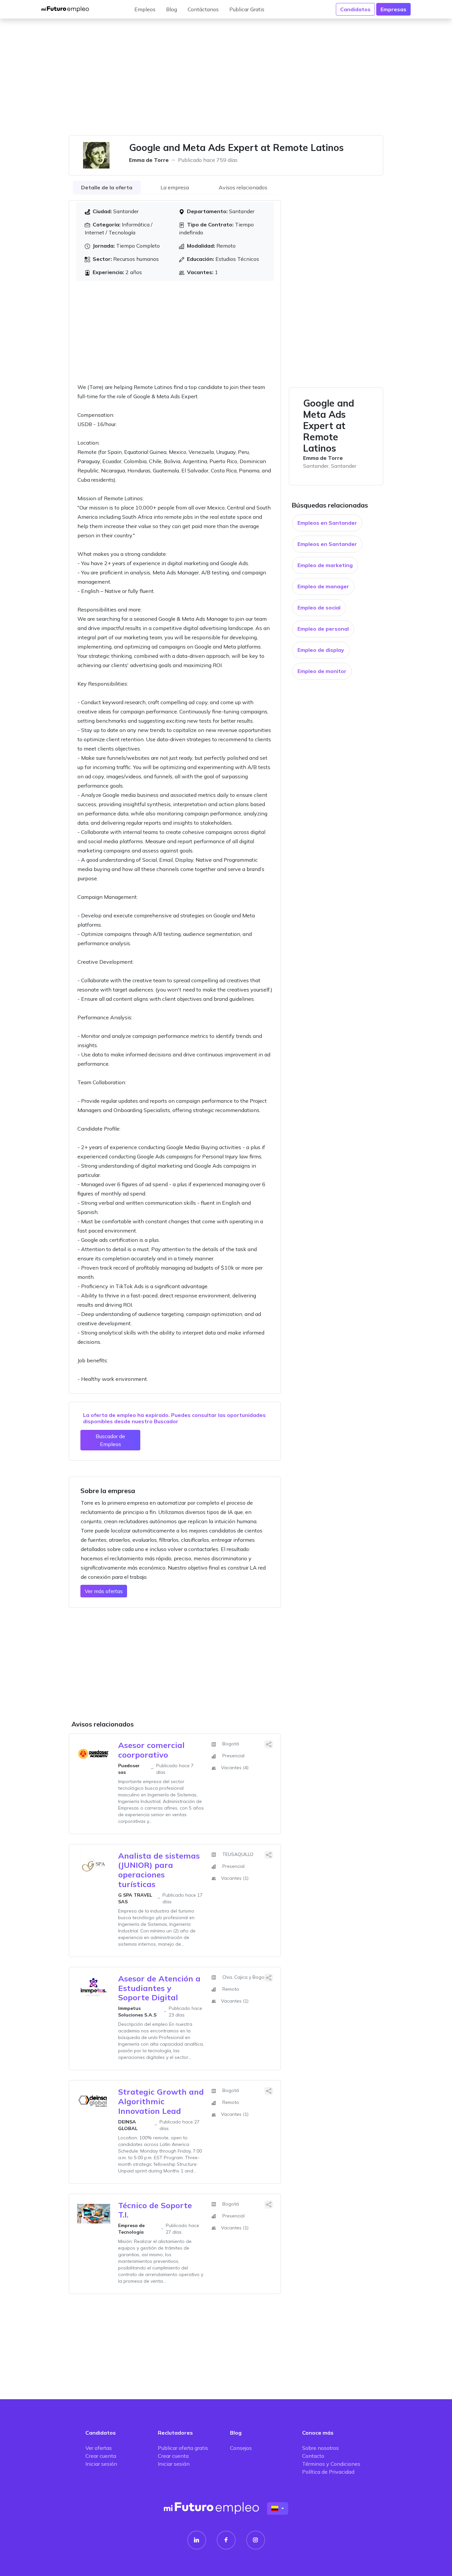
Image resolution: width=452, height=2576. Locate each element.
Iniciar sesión (101, 2464)
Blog (172, 9)
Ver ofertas (99, 2448)
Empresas (393, 9)
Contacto (313, 2456)
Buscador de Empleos (110, 1440)
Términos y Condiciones (331, 2464)
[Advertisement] (226, 81)
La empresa (175, 187)
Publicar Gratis (247, 9)
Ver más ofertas (104, 1591)
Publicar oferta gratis (183, 2448)
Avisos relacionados (243, 187)
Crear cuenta (101, 2456)
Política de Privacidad (328, 2472)
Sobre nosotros (320, 2448)
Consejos (241, 2448)
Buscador (166, 1421)
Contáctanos (203, 9)
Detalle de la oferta (107, 187)
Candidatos (355, 9)
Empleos (145, 9)
